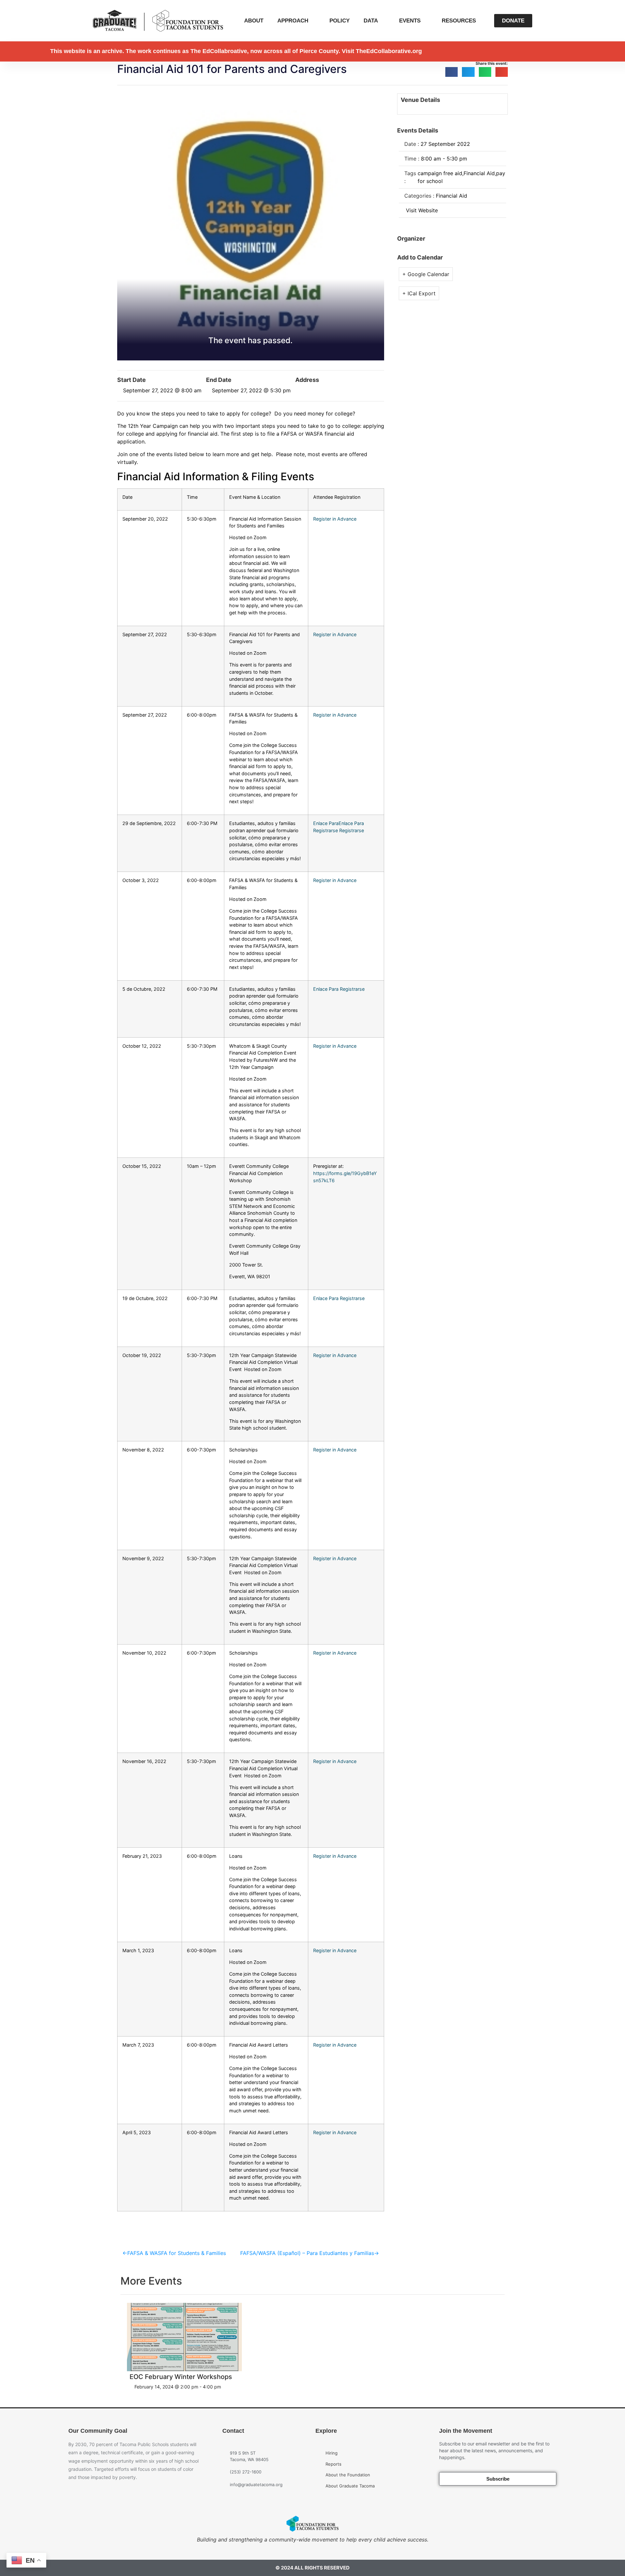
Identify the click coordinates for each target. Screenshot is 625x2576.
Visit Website (422, 210)
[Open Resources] (480, 21)
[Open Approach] (313, 21)
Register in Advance (335, 519)
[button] (451, 72)
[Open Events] (425, 21)
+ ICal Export (419, 293)
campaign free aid (440, 173)
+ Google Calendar (426, 274)
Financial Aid (479, 173)
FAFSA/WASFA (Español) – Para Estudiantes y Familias (307, 2253)
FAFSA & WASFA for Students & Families (177, 2253)
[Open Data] (382, 21)
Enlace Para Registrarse (339, 989)
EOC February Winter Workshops (181, 2377)
